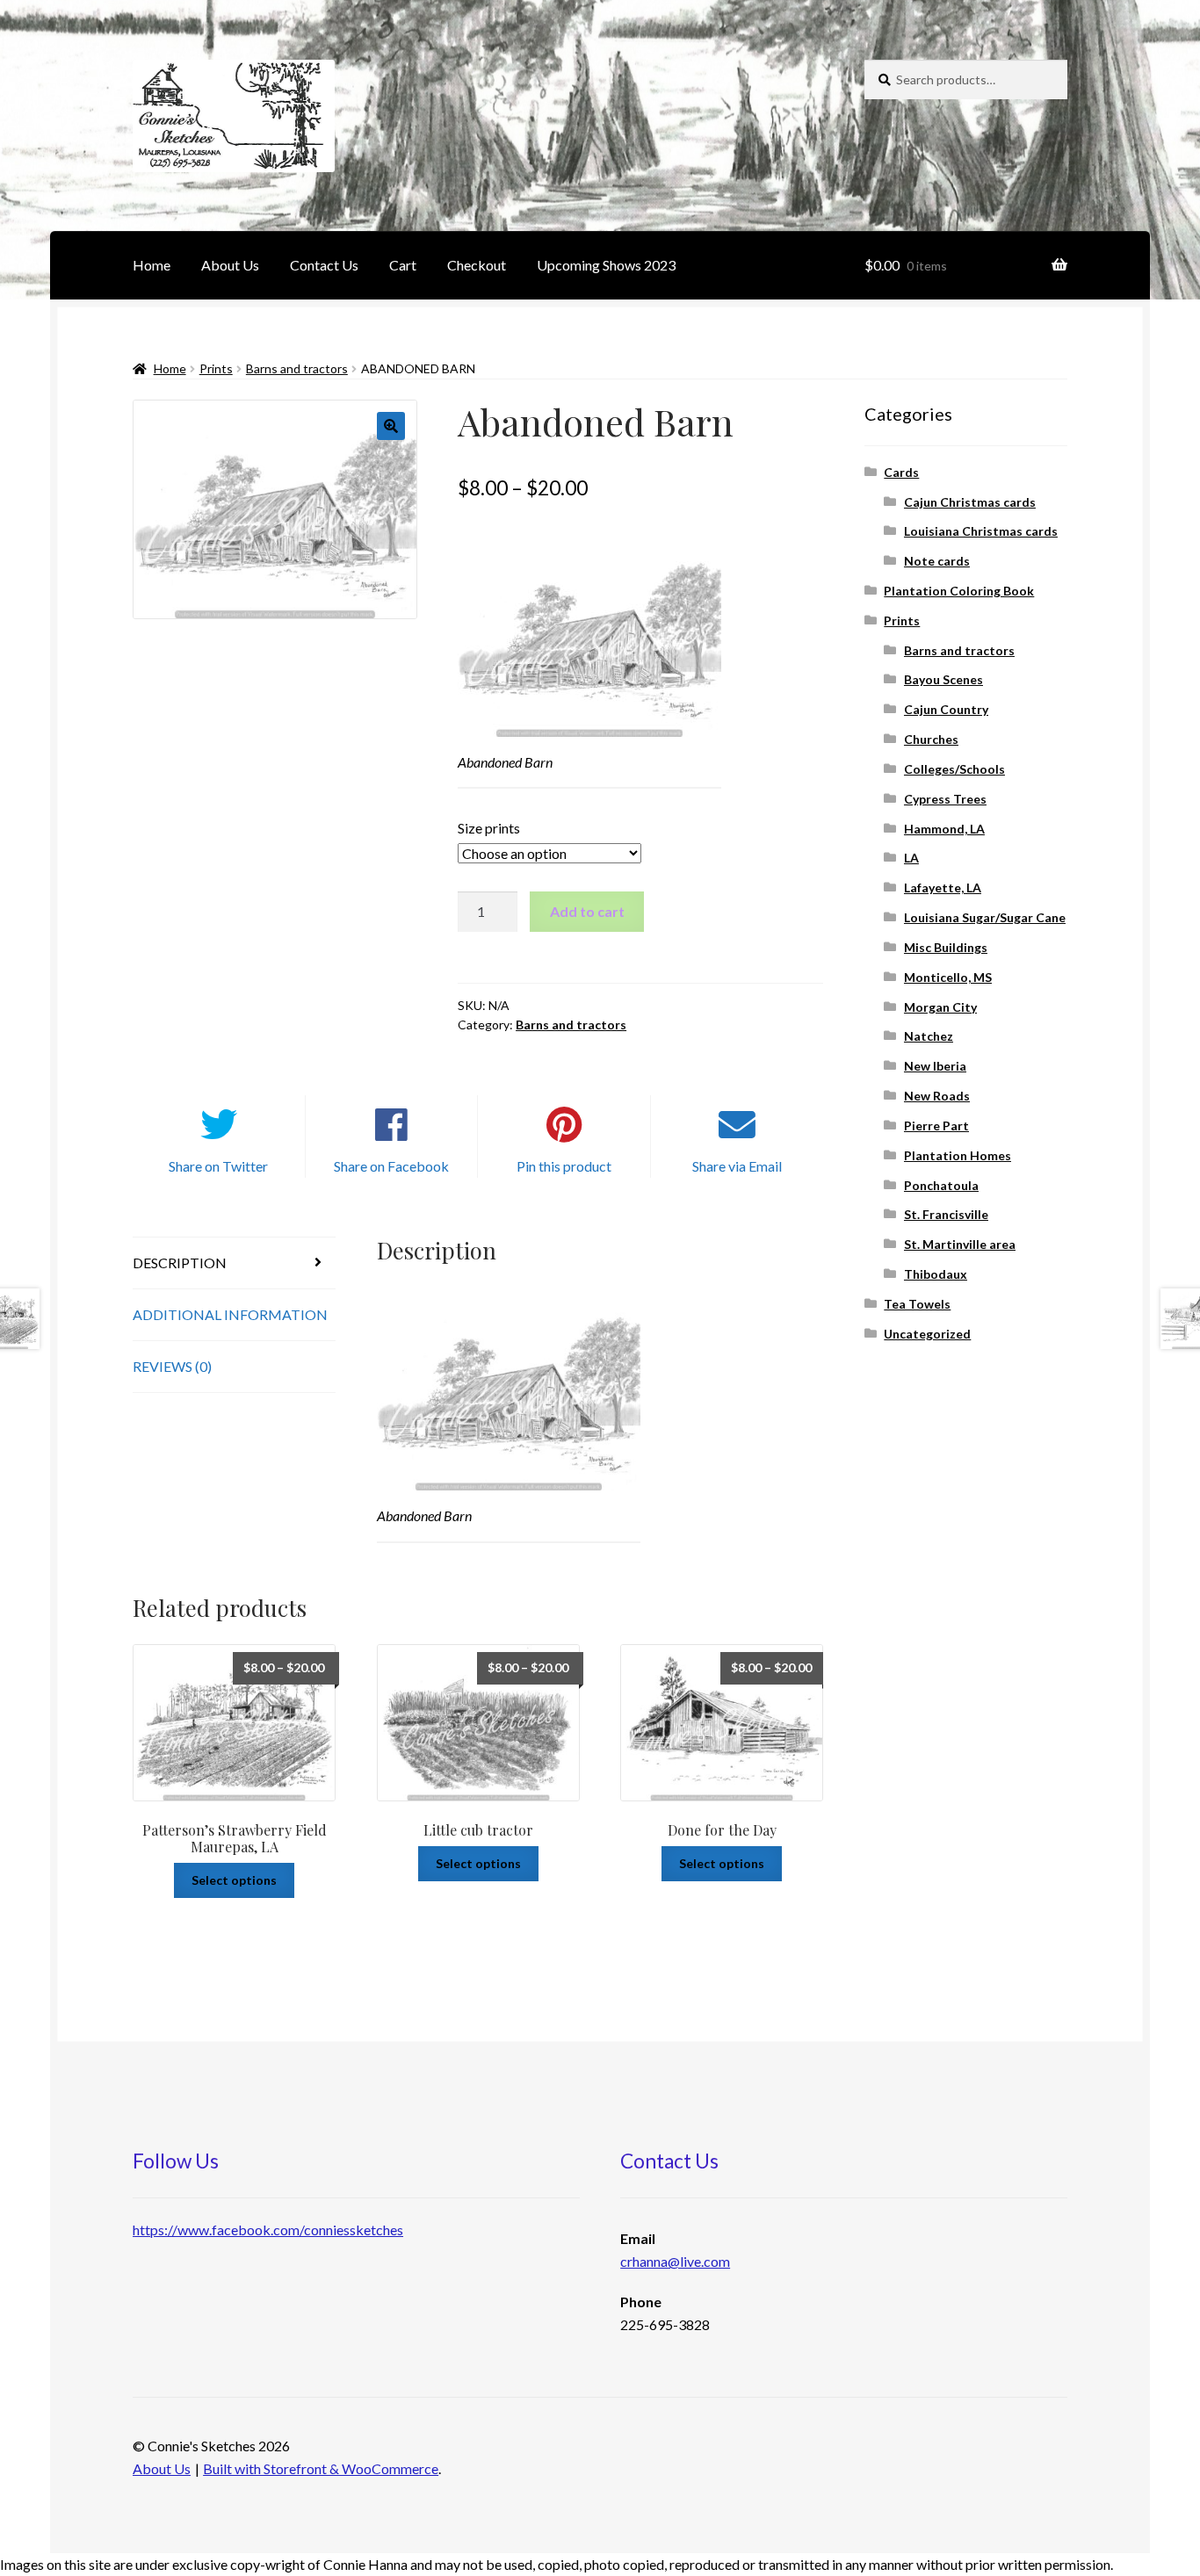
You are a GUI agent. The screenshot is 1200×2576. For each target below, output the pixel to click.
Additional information (230, 1314)
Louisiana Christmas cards (981, 531)
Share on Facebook (391, 1166)
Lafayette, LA (943, 888)
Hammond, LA (944, 829)
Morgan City (940, 1007)
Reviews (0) (172, 1366)
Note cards (937, 561)
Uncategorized (927, 1334)
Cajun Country (946, 709)
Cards (901, 472)
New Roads (937, 1096)
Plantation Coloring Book (959, 591)
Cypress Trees (945, 799)
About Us (230, 265)
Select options (234, 1880)
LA (911, 858)
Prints (216, 368)
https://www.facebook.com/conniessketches (268, 2230)
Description (180, 1263)
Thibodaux (936, 1274)
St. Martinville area (960, 1244)
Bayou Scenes (943, 679)
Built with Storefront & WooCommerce (321, 2468)
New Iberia (935, 1066)
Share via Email (737, 1166)
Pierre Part (936, 1126)
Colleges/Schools (954, 769)
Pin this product (564, 1166)
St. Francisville (946, 1214)
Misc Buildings (946, 947)
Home (152, 265)
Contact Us (324, 265)
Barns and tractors (297, 368)
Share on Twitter (218, 1166)
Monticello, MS (948, 977)
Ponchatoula (941, 1185)
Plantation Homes (958, 1155)
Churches (931, 739)
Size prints (489, 828)
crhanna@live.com (675, 2261)
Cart (403, 265)
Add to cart (587, 911)
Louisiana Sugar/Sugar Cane (985, 917)
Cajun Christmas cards (970, 502)
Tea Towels (917, 1304)
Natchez (929, 1036)
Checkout (477, 265)
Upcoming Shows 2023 (606, 265)
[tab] (234, 1263)
